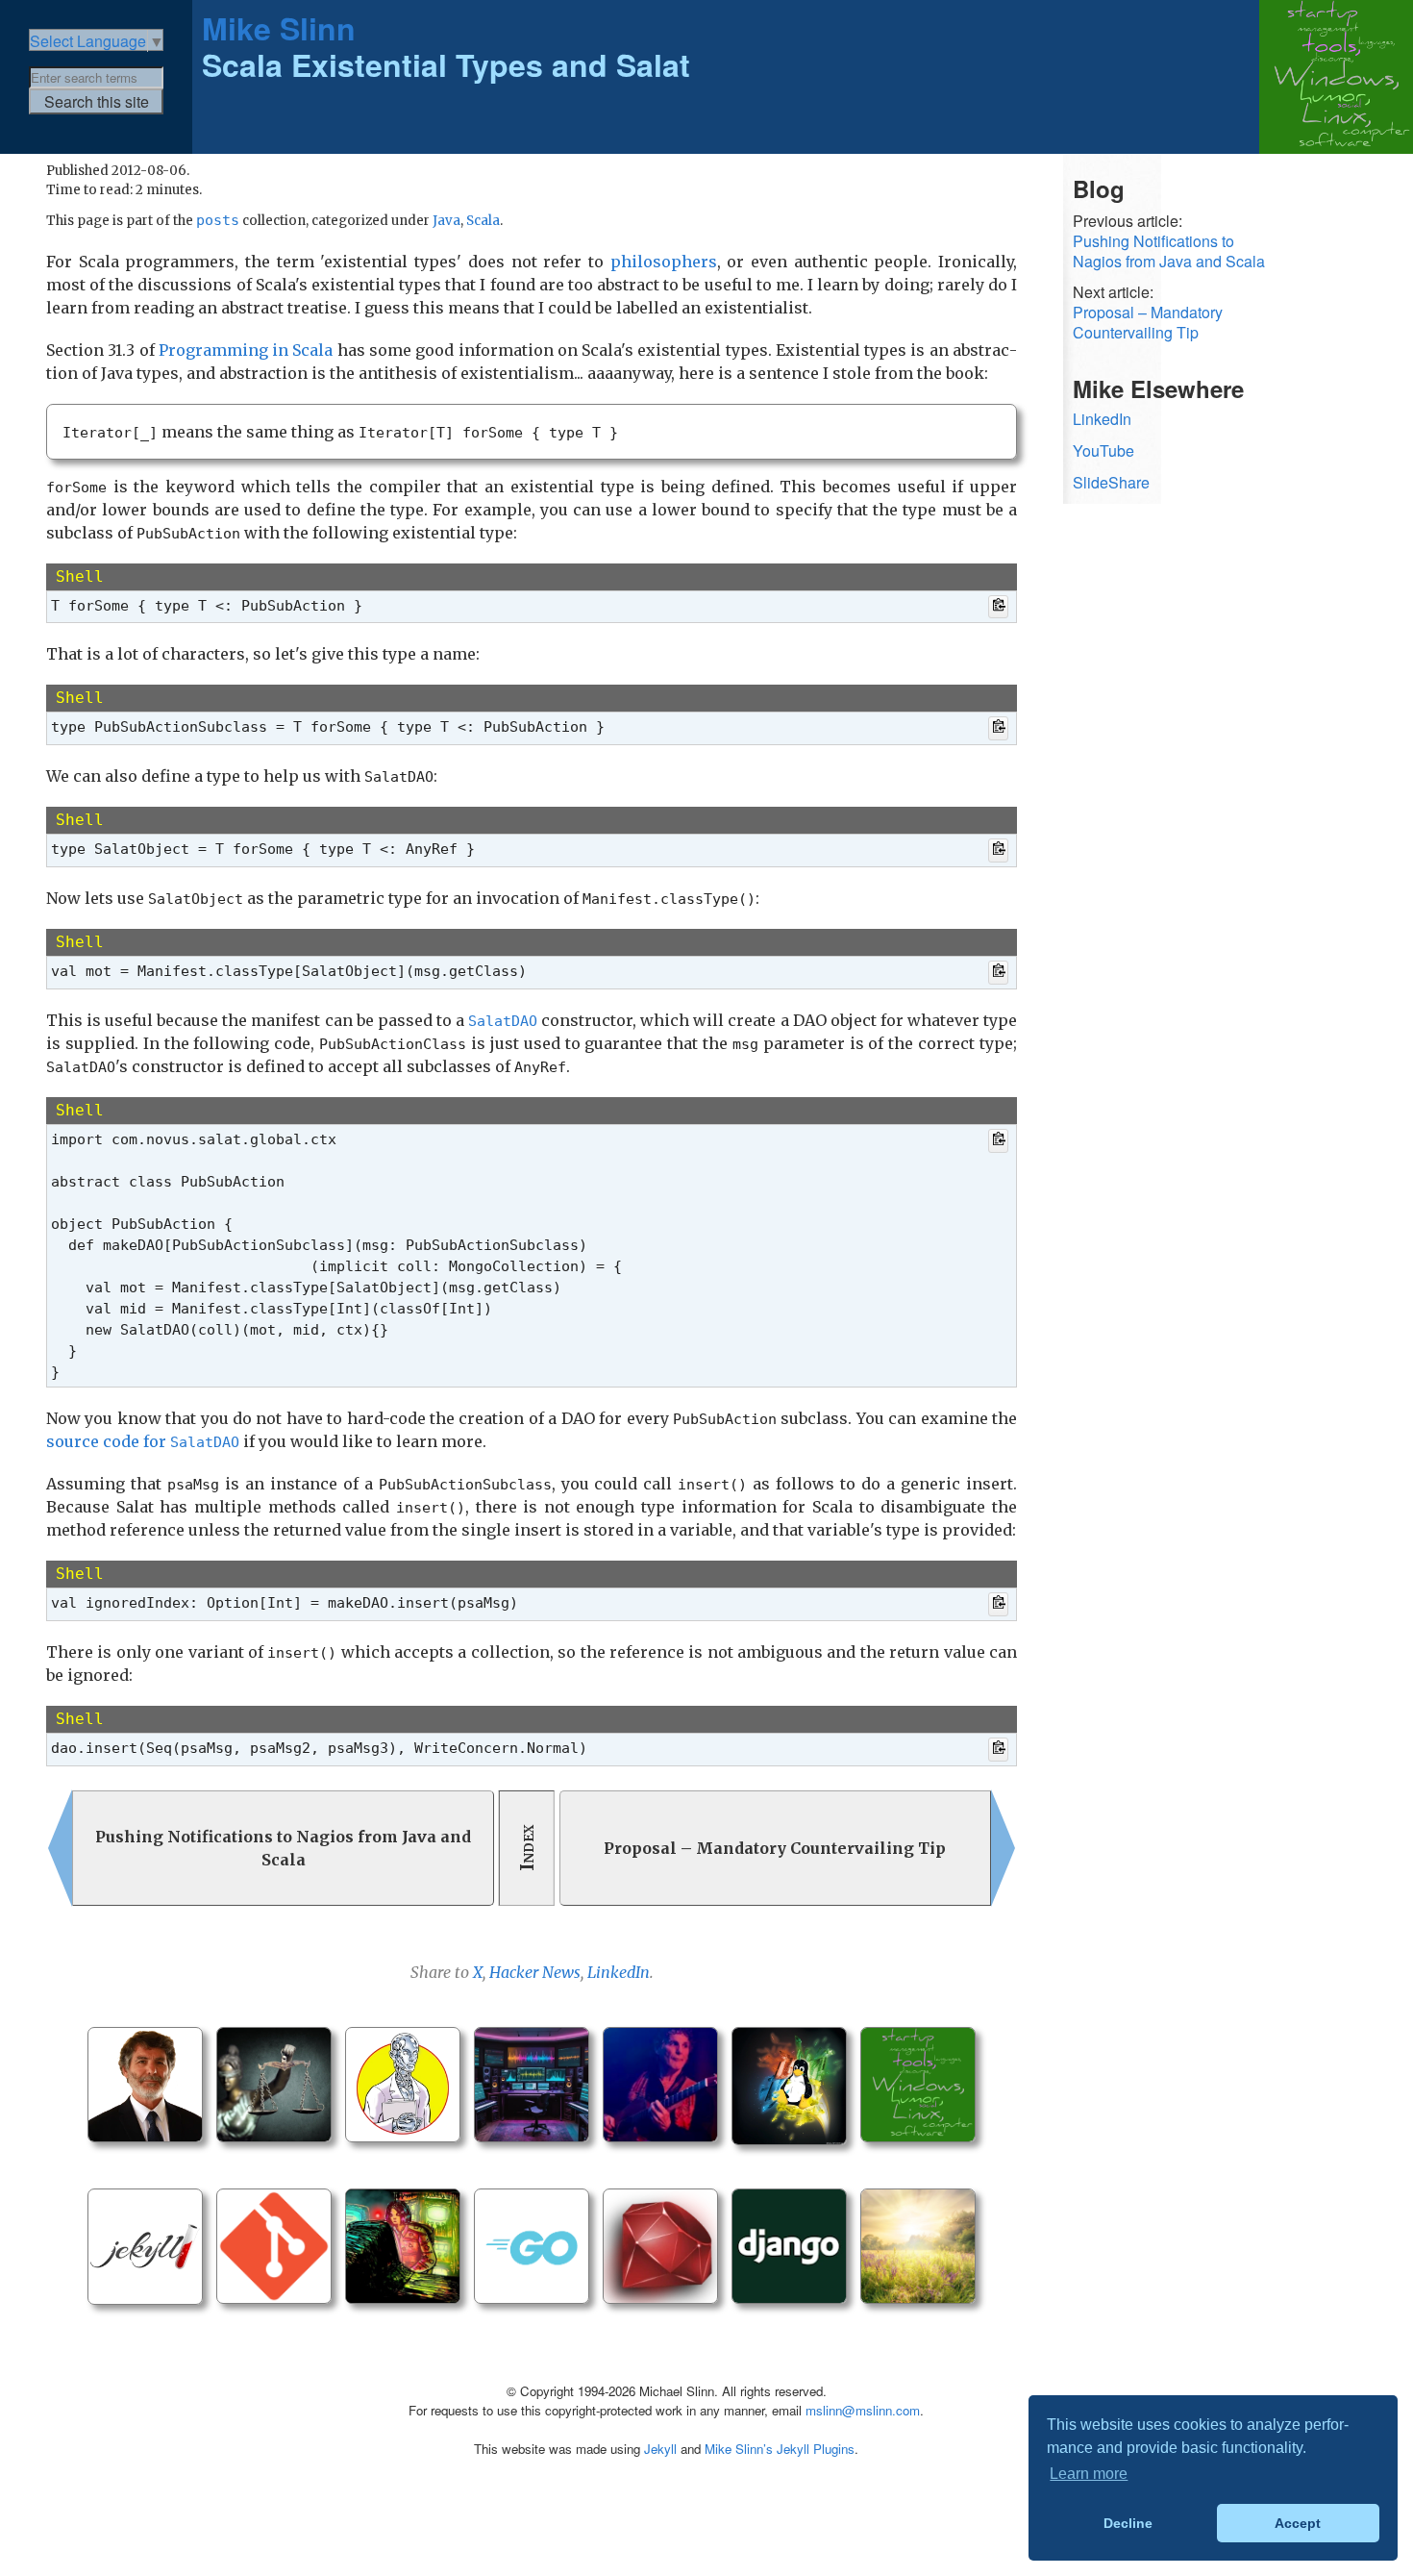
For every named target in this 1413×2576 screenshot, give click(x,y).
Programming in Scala (246, 350)
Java (446, 221)
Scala (483, 221)
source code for (143, 1441)
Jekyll (660, 2449)
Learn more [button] (1089, 2474)
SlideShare (1111, 482)
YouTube (1103, 450)
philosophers (664, 262)
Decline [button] (1128, 2523)
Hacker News (535, 1972)
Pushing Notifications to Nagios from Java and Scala (1169, 252)
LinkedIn (619, 1972)
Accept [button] (1298, 2523)
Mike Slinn (279, 28)
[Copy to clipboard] (998, 607)
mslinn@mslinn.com (863, 2410)
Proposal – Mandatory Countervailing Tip (1148, 323)
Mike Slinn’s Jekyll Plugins (780, 2449)
